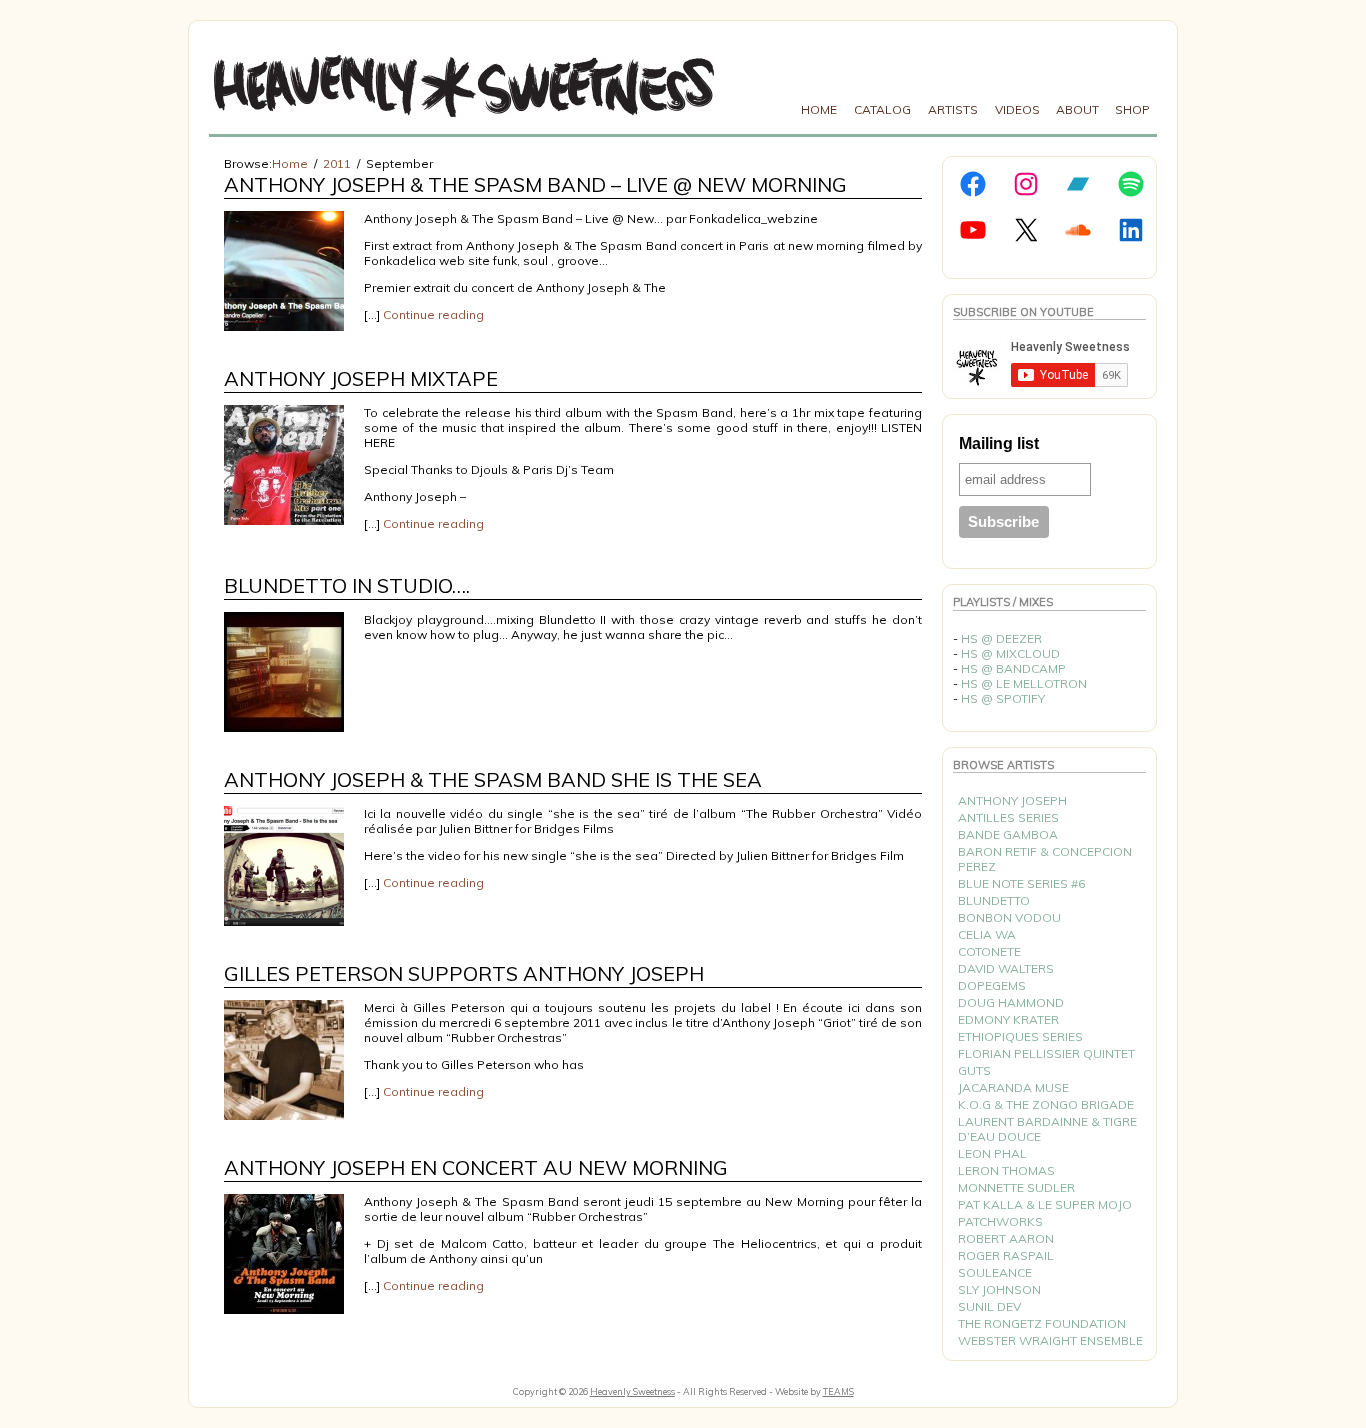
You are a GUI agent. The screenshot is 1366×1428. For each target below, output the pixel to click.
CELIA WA (987, 934)
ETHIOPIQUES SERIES (1020, 1036)
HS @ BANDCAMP (1013, 668)
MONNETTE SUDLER (1016, 1187)
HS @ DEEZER (1001, 638)
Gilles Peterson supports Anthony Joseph (464, 973)
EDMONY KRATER (1008, 1019)
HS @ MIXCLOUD (1010, 653)
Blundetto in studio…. (347, 585)
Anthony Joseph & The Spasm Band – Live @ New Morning (535, 184)
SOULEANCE (995, 1272)
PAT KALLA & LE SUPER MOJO (1045, 1204)
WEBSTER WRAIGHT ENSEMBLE (1050, 1340)
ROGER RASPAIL (1006, 1255)
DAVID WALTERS (1006, 968)
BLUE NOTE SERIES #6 (1021, 883)
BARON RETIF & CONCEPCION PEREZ (1045, 859)
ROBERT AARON (1006, 1238)
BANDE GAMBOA (1008, 834)
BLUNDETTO (994, 900)
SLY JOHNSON (999, 1289)
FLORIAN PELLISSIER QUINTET (1046, 1053)
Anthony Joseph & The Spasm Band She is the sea (493, 779)
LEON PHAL (992, 1153)
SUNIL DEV (989, 1306)
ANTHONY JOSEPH (1012, 800)
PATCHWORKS (1000, 1221)
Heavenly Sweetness (632, 1391)
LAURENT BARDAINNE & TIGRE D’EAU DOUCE (1047, 1129)
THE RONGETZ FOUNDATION (1042, 1323)
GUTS (974, 1070)
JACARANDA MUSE (1013, 1087)
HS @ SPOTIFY (1003, 698)
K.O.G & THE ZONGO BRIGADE (1046, 1104)
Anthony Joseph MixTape (361, 378)
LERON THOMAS (1006, 1170)
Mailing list (999, 443)
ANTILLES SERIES (1008, 817)
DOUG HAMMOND (1011, 1002)
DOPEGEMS (992, 985)
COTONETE (989, 951)
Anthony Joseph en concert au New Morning (476, 1167)
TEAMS (838, 1391)
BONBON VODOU (1009, 917)
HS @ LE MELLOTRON (1024, 683)
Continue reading (433, 314)
